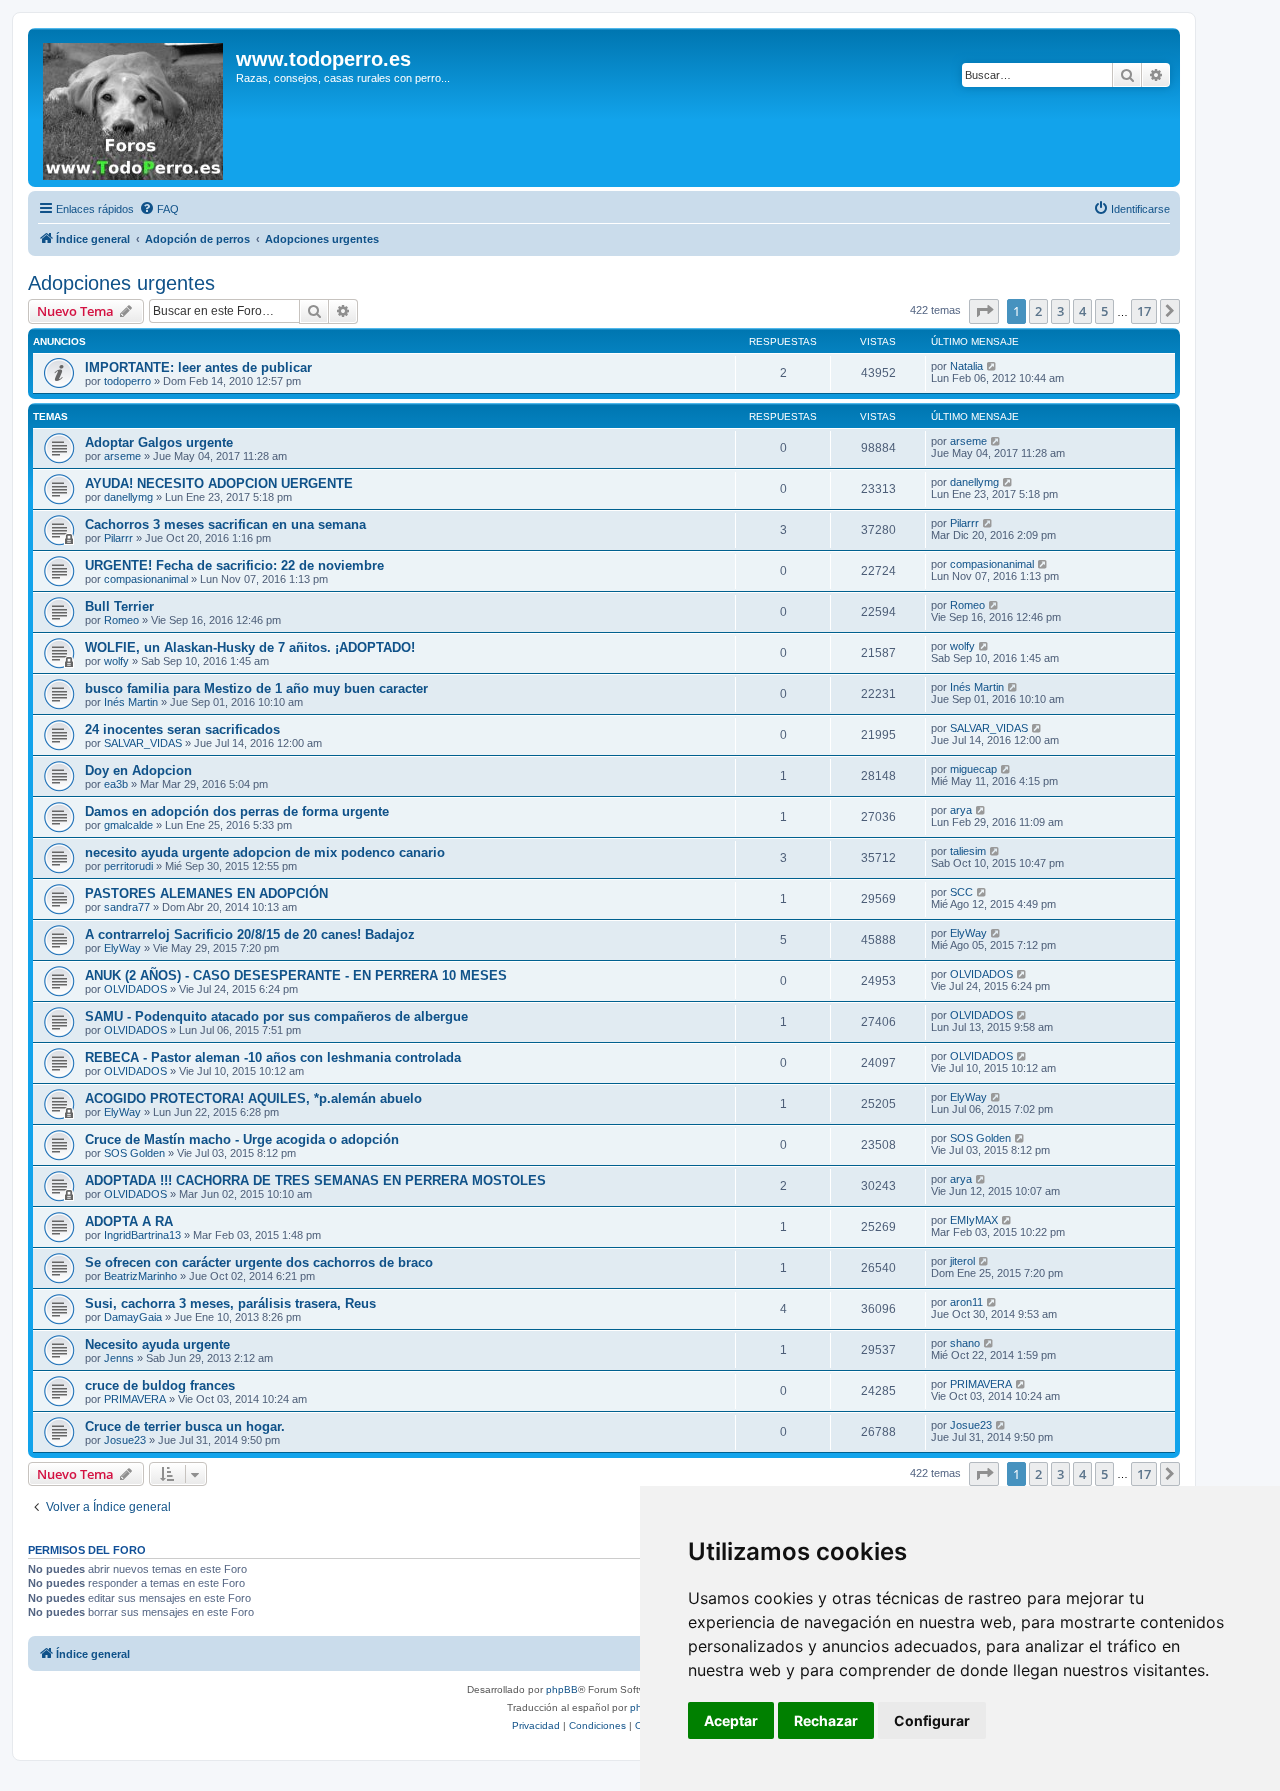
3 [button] (1060, 311)
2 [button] (1038, 311)
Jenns (119, 1358)
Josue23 (125, 1440)
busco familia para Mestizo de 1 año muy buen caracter (256, 688)
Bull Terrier (119, 606)
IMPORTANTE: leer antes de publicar (198, 367)
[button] (984, 311)
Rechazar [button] (826, 1720)
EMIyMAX (974, 1220)
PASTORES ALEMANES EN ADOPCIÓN (206, 893)
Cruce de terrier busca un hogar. (185, 1426)
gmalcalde (128, 825)
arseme (122, 456)
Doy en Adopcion (138, 770)
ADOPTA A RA (129, 1221)
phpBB (562, 1689)
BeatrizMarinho (140, 1276)
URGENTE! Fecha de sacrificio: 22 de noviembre (234, 565)
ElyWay (122, 948)
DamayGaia (133, 1317)
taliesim (968, 851)
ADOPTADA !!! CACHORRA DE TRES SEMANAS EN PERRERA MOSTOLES (315, 1180)
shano (965, 1343)
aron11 (966, 1302)
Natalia (966, 366)
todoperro (127, 381)
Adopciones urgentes (121, 283)
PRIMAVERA (135, 1399)
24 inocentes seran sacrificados (182, 729)
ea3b (116, 784)
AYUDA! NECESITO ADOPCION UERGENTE (219, 483)
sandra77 (127, 907)
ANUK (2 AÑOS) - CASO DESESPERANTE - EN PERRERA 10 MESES (296, 975)
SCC (961, 892)
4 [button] (1082, 311)
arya (961, 810)
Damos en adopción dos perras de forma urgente (237, 811)
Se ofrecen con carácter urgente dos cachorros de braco (259, 1262)
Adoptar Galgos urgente (159, 442)
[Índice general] (134, 107)
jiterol (962, 1261)
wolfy (116, 661)
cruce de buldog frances (160, 1385)
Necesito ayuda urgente (157, 1344)
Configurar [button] (932, 1720)
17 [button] (1144, 311)
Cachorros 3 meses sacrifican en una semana (225, 524)
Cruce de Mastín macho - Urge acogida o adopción (242, 1139)
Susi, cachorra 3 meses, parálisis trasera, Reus (230, 1303)
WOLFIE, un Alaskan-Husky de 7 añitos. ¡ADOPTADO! (250, 647)
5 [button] (1104, 311)
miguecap (973, 769)
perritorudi (128, 866)
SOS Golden (134, 1153)
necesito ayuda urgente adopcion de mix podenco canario (265, 852)
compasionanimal (146, 579)
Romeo (121, 620)
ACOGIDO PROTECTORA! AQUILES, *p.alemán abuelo (253, 1098)
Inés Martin (131, 702)
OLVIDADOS (135, 989)
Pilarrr (118, 538)
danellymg (128, 497)
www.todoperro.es (323, 59)
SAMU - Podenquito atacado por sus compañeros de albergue (276, 1016)
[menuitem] (159, 209)
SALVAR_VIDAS (143, 743)
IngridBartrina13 (142, 1235)
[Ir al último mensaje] (992, 366)
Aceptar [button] (731, 1720)
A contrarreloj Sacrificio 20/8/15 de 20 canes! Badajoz (250, 934)
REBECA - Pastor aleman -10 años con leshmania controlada (273, 1057)
